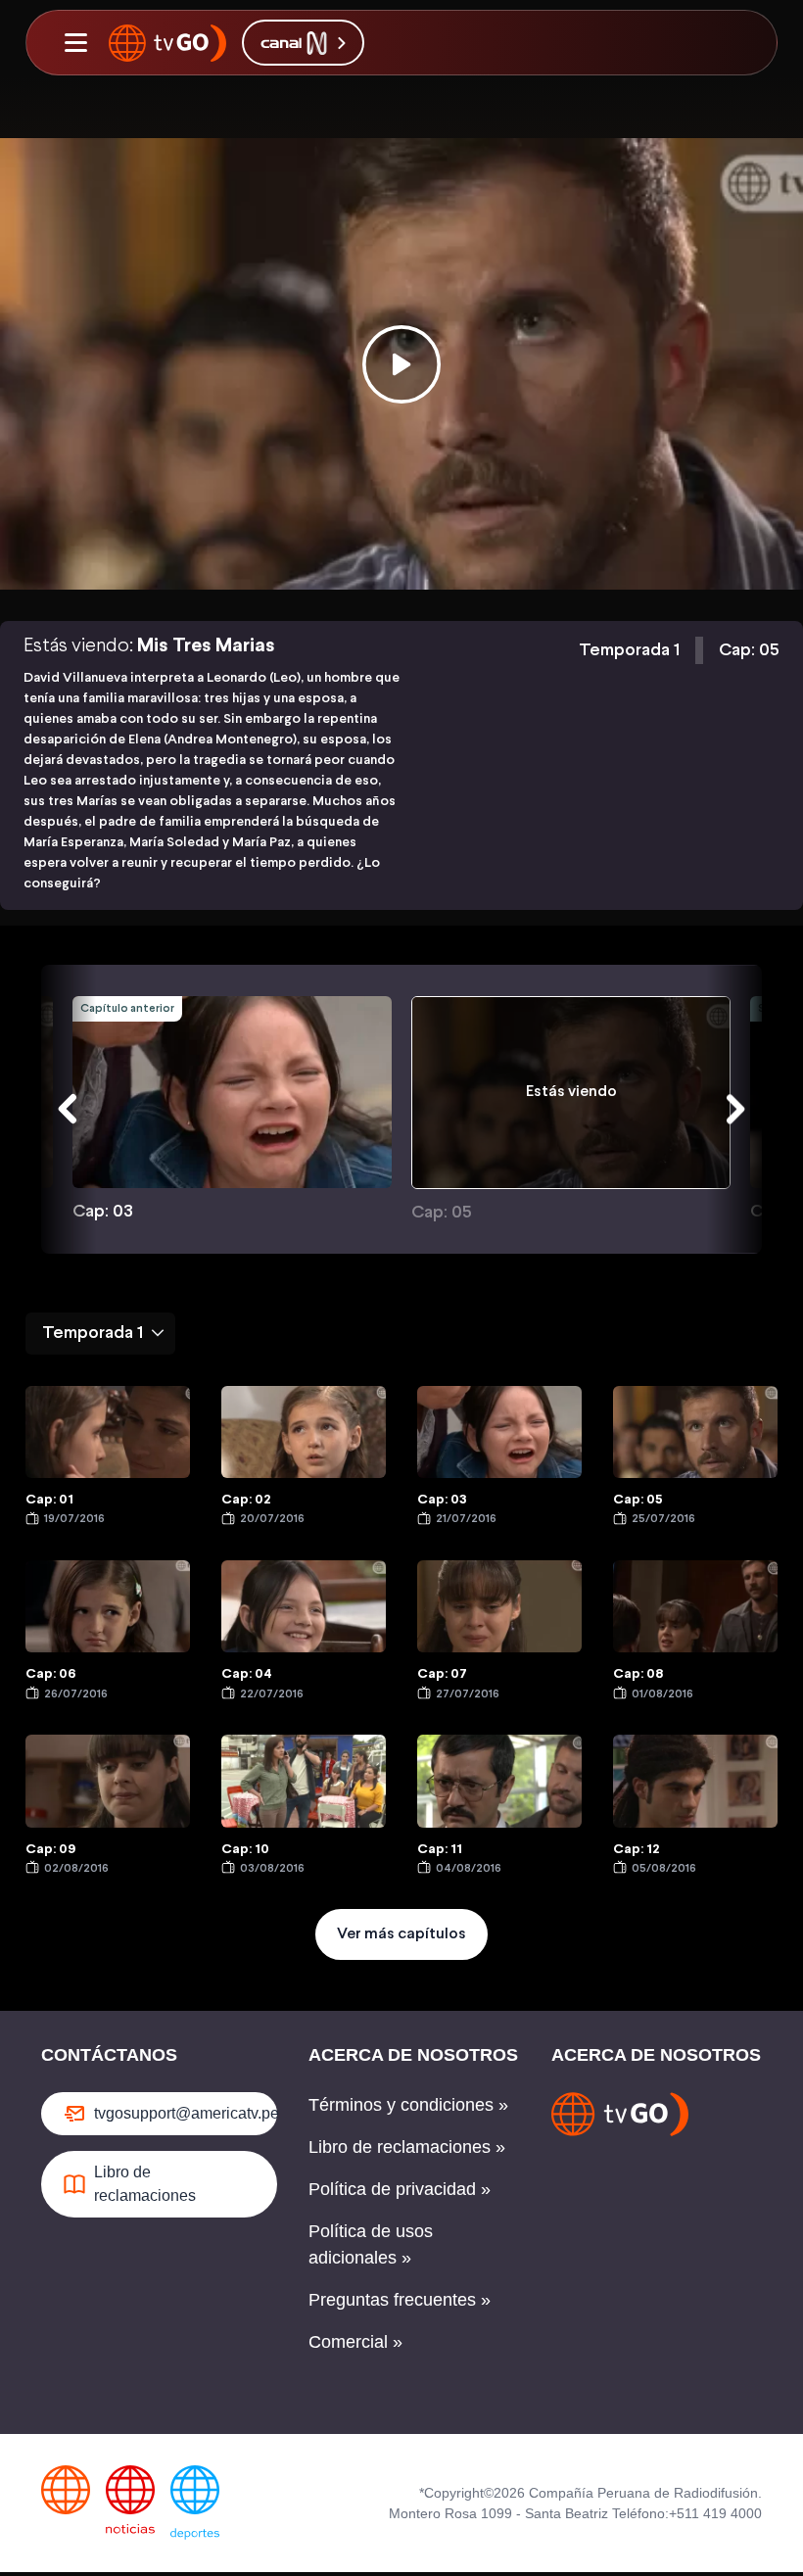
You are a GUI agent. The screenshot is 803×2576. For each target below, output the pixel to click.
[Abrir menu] (75, 43)
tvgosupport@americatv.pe (186, 2113)
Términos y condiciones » (408, 2105)
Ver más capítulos (401, 1934)
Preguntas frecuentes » (400, 2300)
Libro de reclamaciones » (407, 2147)
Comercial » (355, 2342)
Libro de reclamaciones (145, 2184)
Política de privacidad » (400, 2189)
